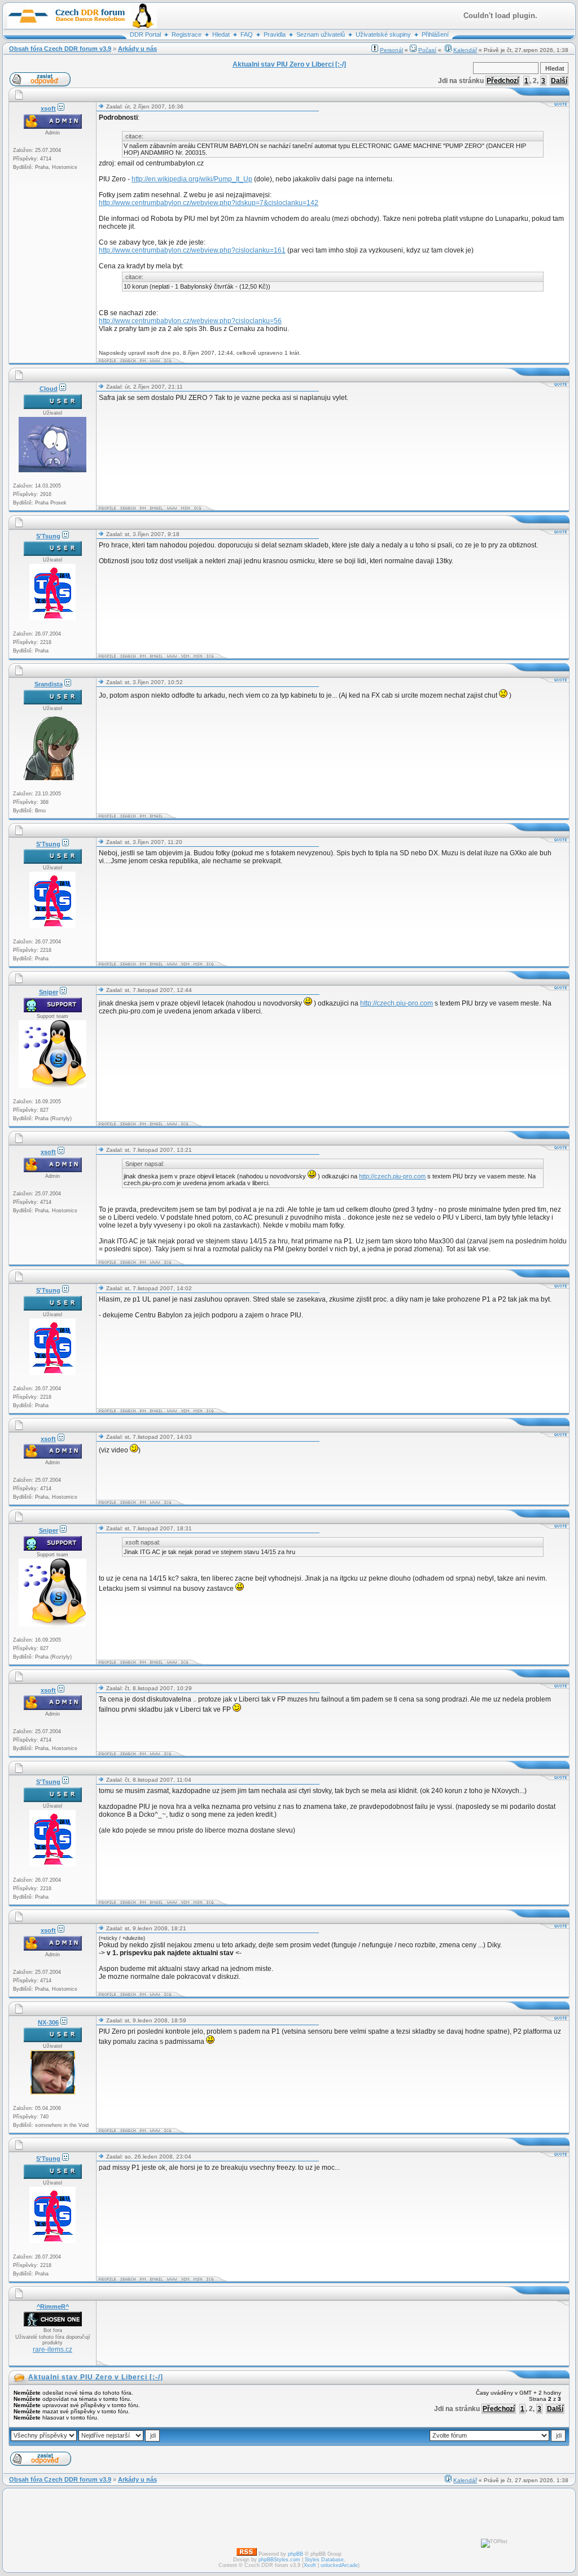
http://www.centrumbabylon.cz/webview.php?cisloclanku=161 (192, 250)
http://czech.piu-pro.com (397, 1003)
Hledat (221, 34)
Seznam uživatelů (321, 34)
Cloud (49, 389)
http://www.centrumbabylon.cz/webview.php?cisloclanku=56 (190, 321)
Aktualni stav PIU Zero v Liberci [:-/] (96, 2377)
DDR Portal (145, 34)
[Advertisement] (304, 2333)
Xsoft (310, 2565)
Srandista (49, 684)
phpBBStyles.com (279, 2560)
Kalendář (465, 50)
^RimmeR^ (53, 2307)
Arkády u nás (137, 49)
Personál (391, 50)
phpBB (295, 2554)
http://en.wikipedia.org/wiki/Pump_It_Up (192, 179)
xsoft (48, 108)
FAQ (247, 34)
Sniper (49, 992)
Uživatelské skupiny (383, 34)
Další (559, 81)
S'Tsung (48, 536)
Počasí (427, 50)
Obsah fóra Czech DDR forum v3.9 (60, 49)
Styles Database (324, 2560)
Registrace (187, 34)
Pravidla (275, 34)
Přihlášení (435, 34)
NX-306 (48, 2022)
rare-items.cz (52, 2349)
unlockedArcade (339, 2565)
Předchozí (503, 81)
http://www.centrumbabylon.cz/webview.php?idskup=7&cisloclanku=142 (209, 203)
